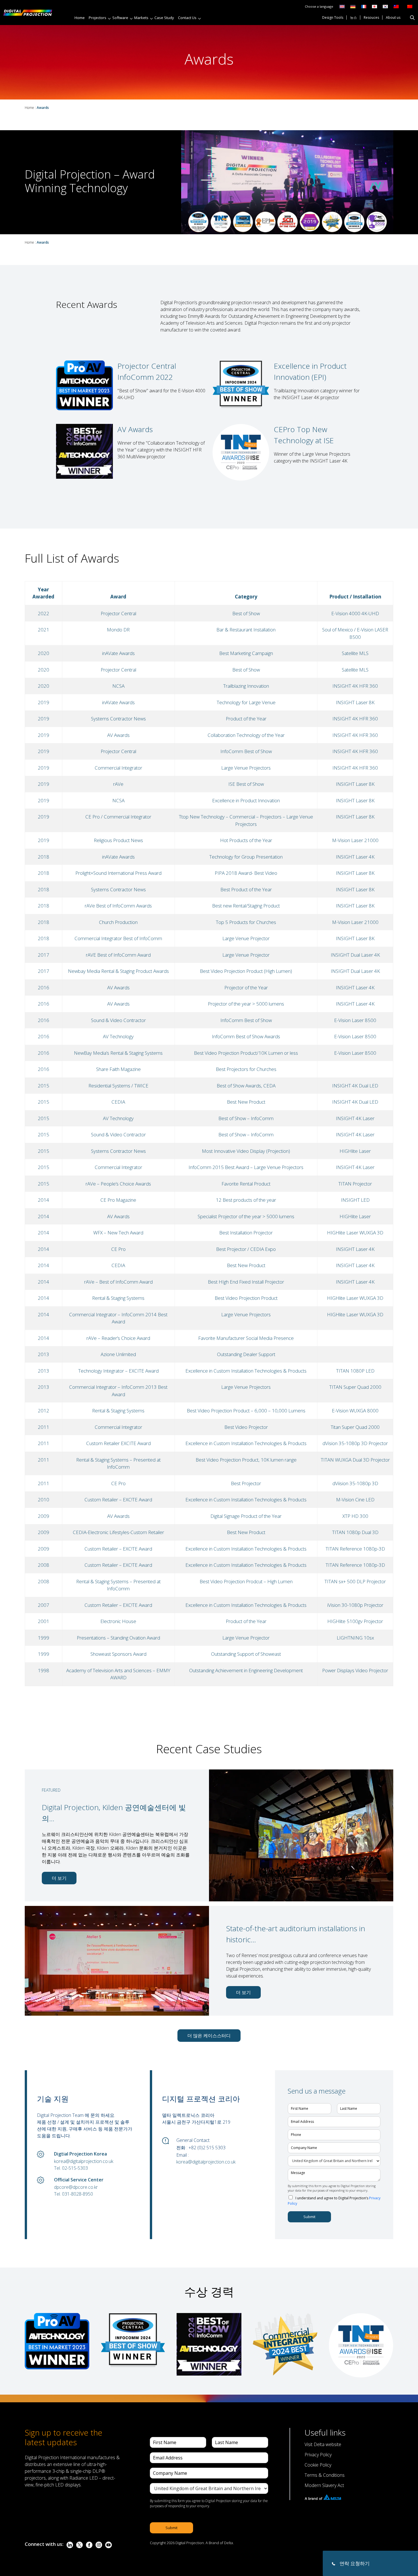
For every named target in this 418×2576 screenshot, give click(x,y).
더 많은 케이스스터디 (209, 2036)
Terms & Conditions (325, 2475)
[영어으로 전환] (342, 6)
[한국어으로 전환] (385, 6)
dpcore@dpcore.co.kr (76, 2187)
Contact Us (187, 18)
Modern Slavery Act (324, 2485)
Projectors (98, 18)
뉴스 (353, 18)
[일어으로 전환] (374, 6)
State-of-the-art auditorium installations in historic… (296, 1934)
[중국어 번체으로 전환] (395, 6)
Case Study (164, 18)
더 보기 (59, 1878)
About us (393, 18)
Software (120, 18)
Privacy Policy (318, 2455)
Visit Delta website (323, 2444)
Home (80, 18)
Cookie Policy (318, 2465)
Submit (309, 2217)
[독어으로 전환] (353, 6)
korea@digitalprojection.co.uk (84, 2161)
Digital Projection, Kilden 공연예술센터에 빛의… (114, 1813)
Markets (141, 18)
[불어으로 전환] (364, 6)
